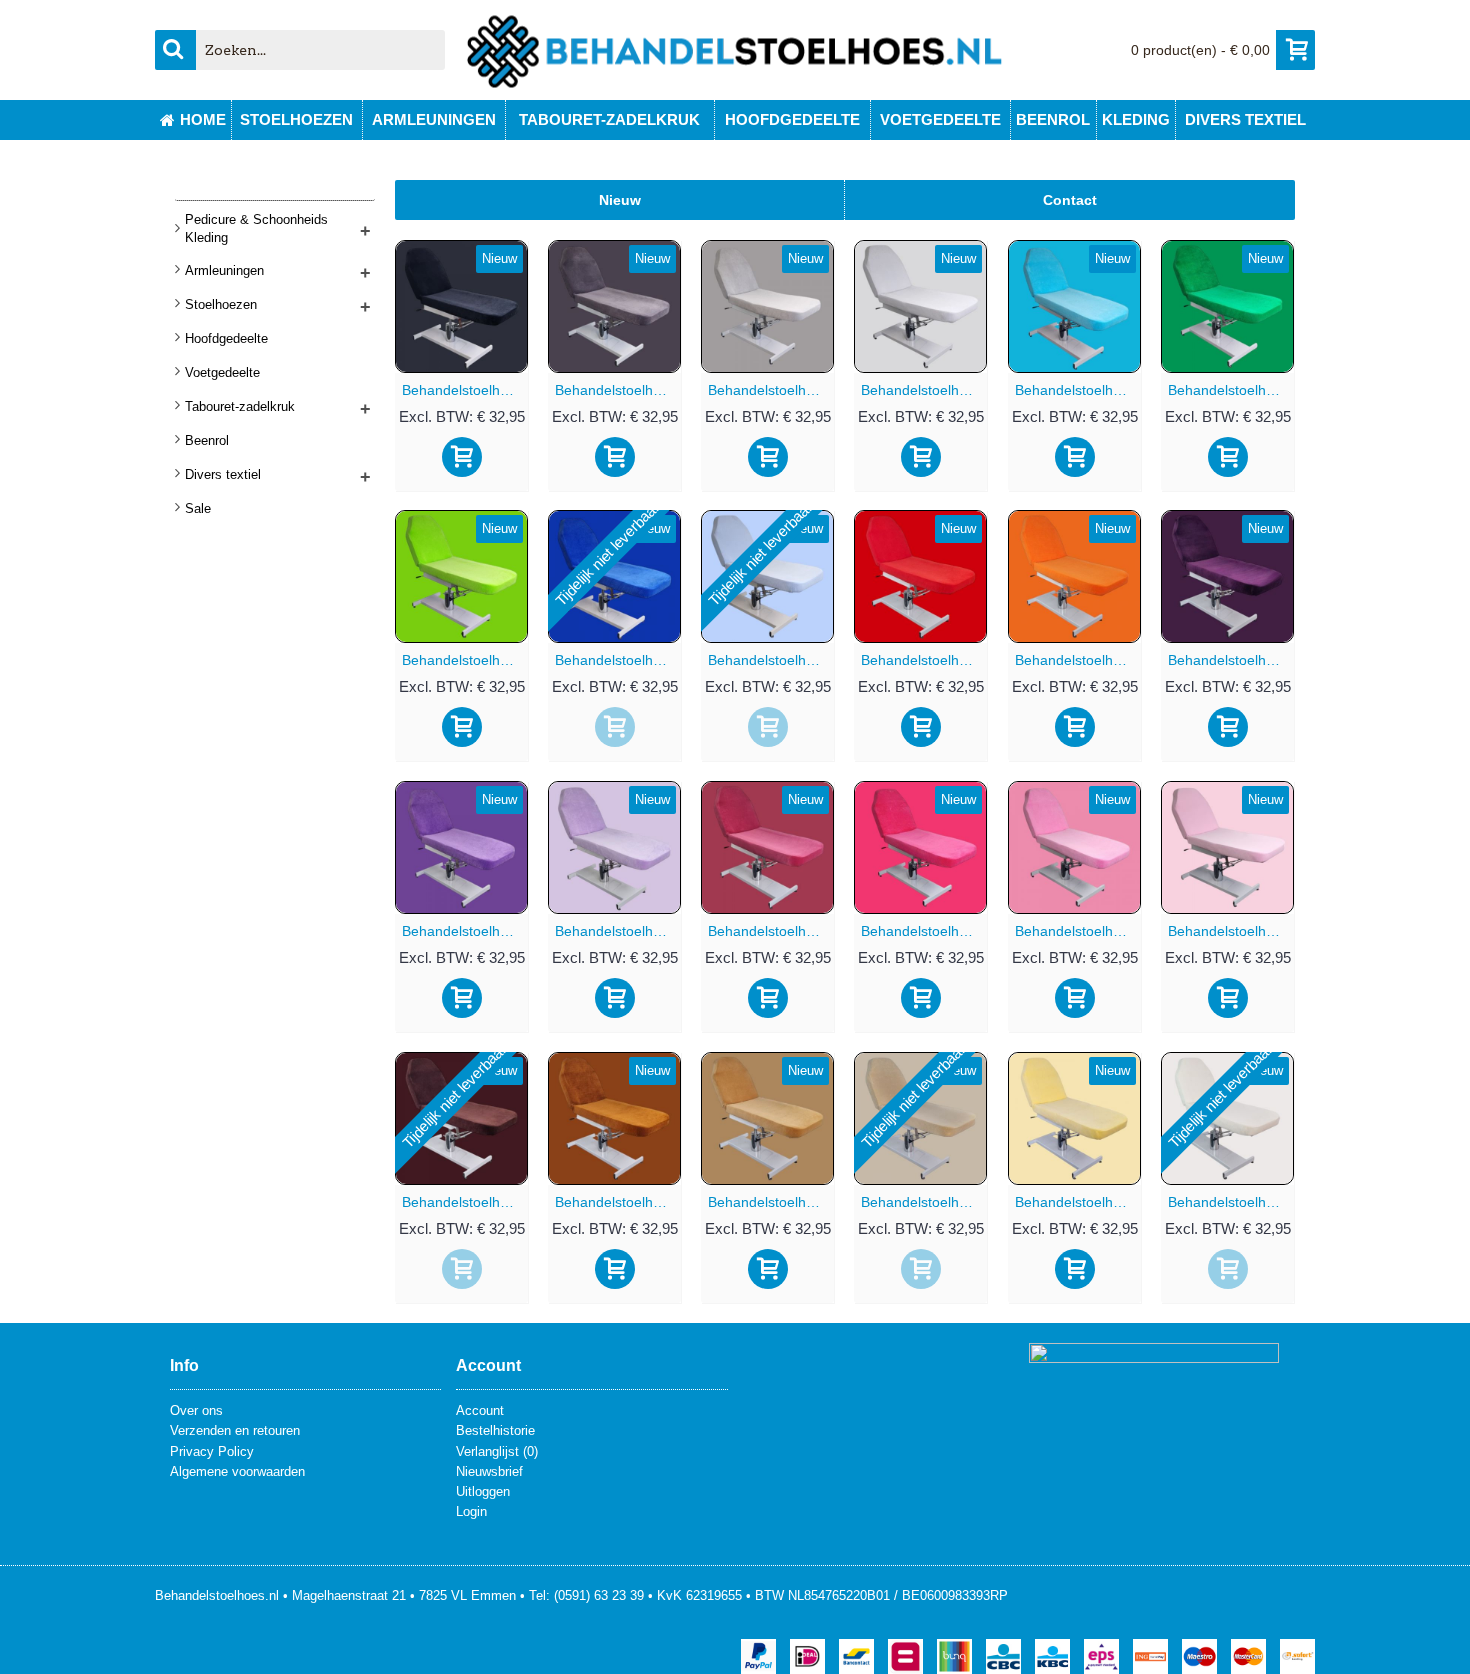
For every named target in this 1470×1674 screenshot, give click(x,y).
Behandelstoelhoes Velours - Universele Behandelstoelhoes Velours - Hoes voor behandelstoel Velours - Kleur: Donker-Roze (771, 931)
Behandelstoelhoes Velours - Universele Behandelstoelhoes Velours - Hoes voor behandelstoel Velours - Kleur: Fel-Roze (924, 931)
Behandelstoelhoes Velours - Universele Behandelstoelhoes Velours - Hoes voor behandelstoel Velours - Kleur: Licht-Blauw (771, 660)
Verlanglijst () (497, 1451)
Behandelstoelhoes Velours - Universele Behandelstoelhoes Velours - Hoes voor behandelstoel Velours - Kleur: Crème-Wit (1231, 1202)
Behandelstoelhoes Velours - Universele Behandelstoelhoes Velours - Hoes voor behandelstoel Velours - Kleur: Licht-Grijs (924, 390)
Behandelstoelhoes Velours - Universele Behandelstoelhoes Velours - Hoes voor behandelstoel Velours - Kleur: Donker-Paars (1231, 660)
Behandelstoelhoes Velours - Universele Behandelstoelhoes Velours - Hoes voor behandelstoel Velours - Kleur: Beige (924, 1202)
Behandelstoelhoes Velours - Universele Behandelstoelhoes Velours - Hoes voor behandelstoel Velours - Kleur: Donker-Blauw (618, 660)
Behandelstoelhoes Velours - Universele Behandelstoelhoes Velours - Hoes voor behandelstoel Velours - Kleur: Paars (465, 931)
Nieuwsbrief (489, 1471)
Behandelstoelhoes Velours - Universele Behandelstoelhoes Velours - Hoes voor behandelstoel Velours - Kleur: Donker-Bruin (465, 1202)
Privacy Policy (212, 1451)
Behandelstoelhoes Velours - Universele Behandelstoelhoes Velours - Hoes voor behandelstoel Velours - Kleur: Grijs (771, 390)
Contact (1070, 200)
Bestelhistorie (495, 1430)
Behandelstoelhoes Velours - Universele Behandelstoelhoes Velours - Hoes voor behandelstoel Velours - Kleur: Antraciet (618, 390)
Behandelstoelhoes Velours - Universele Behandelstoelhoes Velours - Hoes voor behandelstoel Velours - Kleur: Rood (924, 660)
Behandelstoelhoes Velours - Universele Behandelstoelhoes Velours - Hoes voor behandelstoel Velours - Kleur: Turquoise (1078, 390)
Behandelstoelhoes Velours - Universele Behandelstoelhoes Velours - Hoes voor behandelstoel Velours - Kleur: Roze (1078, 931)
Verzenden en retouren (235, 1430)
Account (480, 1410)
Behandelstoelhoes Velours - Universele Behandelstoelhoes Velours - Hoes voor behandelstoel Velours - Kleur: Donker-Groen (1231, 390)
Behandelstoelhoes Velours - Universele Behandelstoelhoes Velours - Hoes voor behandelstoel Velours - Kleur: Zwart (465, 390)
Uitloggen (483, 1491)
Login (471, 1511)
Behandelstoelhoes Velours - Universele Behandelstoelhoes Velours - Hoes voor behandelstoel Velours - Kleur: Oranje (1078, 660)
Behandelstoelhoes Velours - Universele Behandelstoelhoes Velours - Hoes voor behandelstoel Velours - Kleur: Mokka (771, 1202)
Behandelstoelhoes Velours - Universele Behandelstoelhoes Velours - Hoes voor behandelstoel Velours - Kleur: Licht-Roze (1231, 931)
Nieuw (620, 200)
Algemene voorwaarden (237, 1471)
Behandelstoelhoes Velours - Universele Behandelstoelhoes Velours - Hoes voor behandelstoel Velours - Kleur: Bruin (618, 1202)
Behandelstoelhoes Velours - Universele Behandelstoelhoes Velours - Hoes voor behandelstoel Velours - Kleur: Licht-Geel (1078, 1202)
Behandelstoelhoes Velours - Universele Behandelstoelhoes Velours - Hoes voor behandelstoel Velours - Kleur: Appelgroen (465, 660)
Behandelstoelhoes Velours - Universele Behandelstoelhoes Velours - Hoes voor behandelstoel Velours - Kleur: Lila (618, 931)
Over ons (196, 1410)
